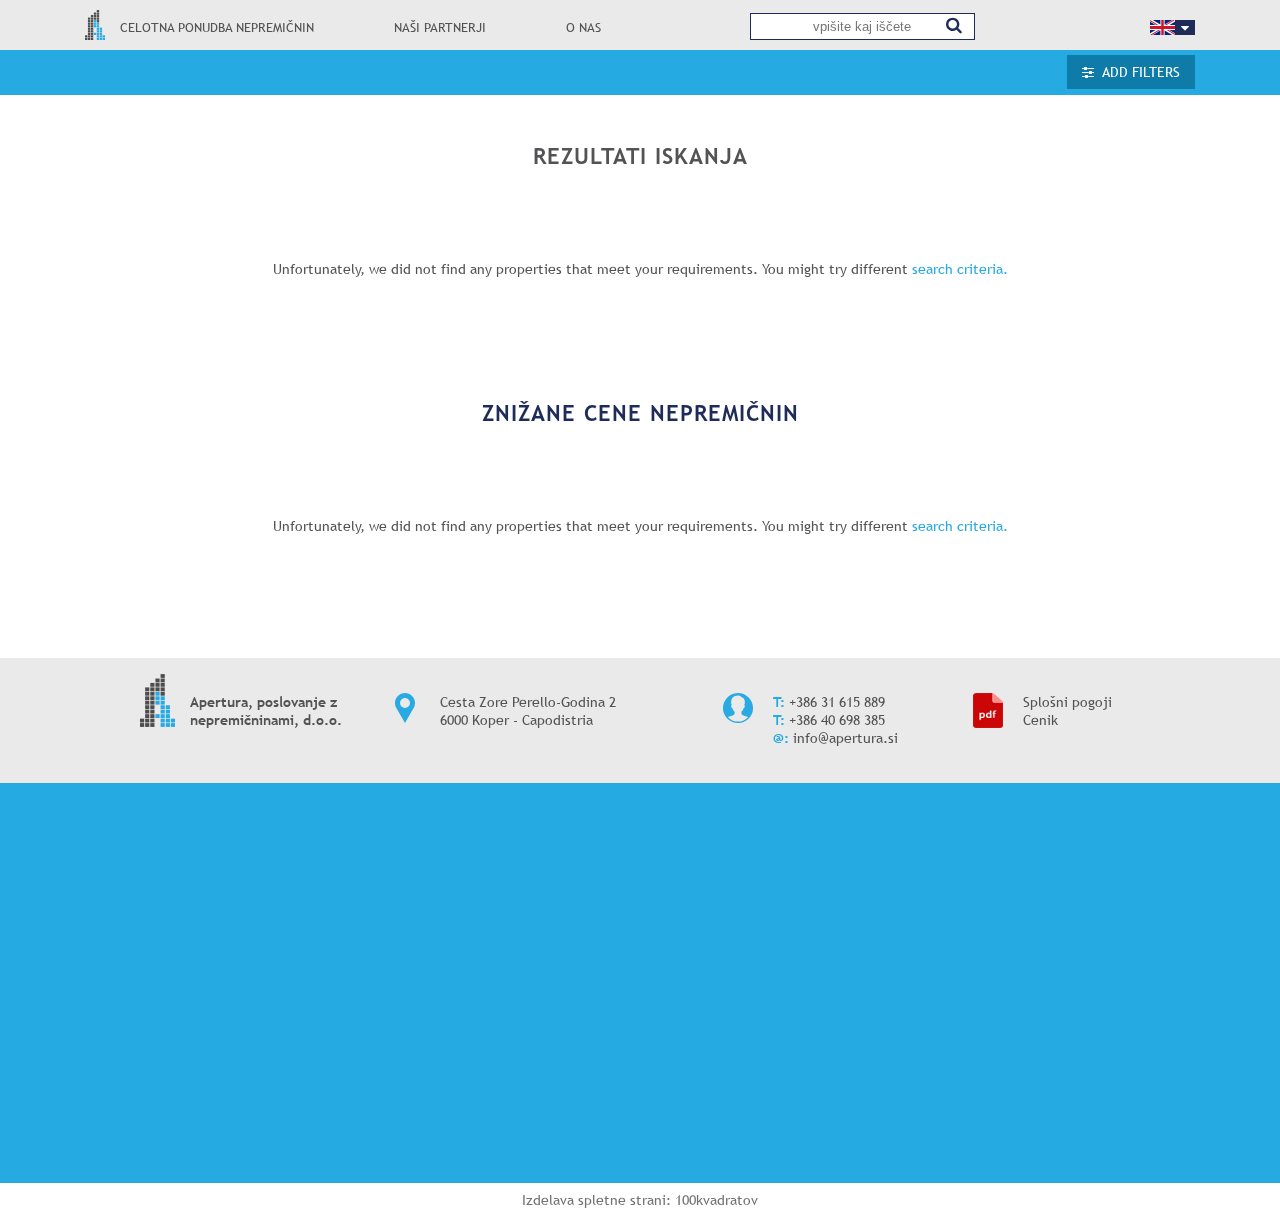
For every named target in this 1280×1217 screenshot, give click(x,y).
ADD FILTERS (1141, 72)
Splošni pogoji (1067, 702)
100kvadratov (716, 1200)
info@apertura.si (845, 738)
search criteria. (960, 269)
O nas (583, 27)
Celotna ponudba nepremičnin (217, 27)
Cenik (1040, 720)
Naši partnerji (440, 27)
